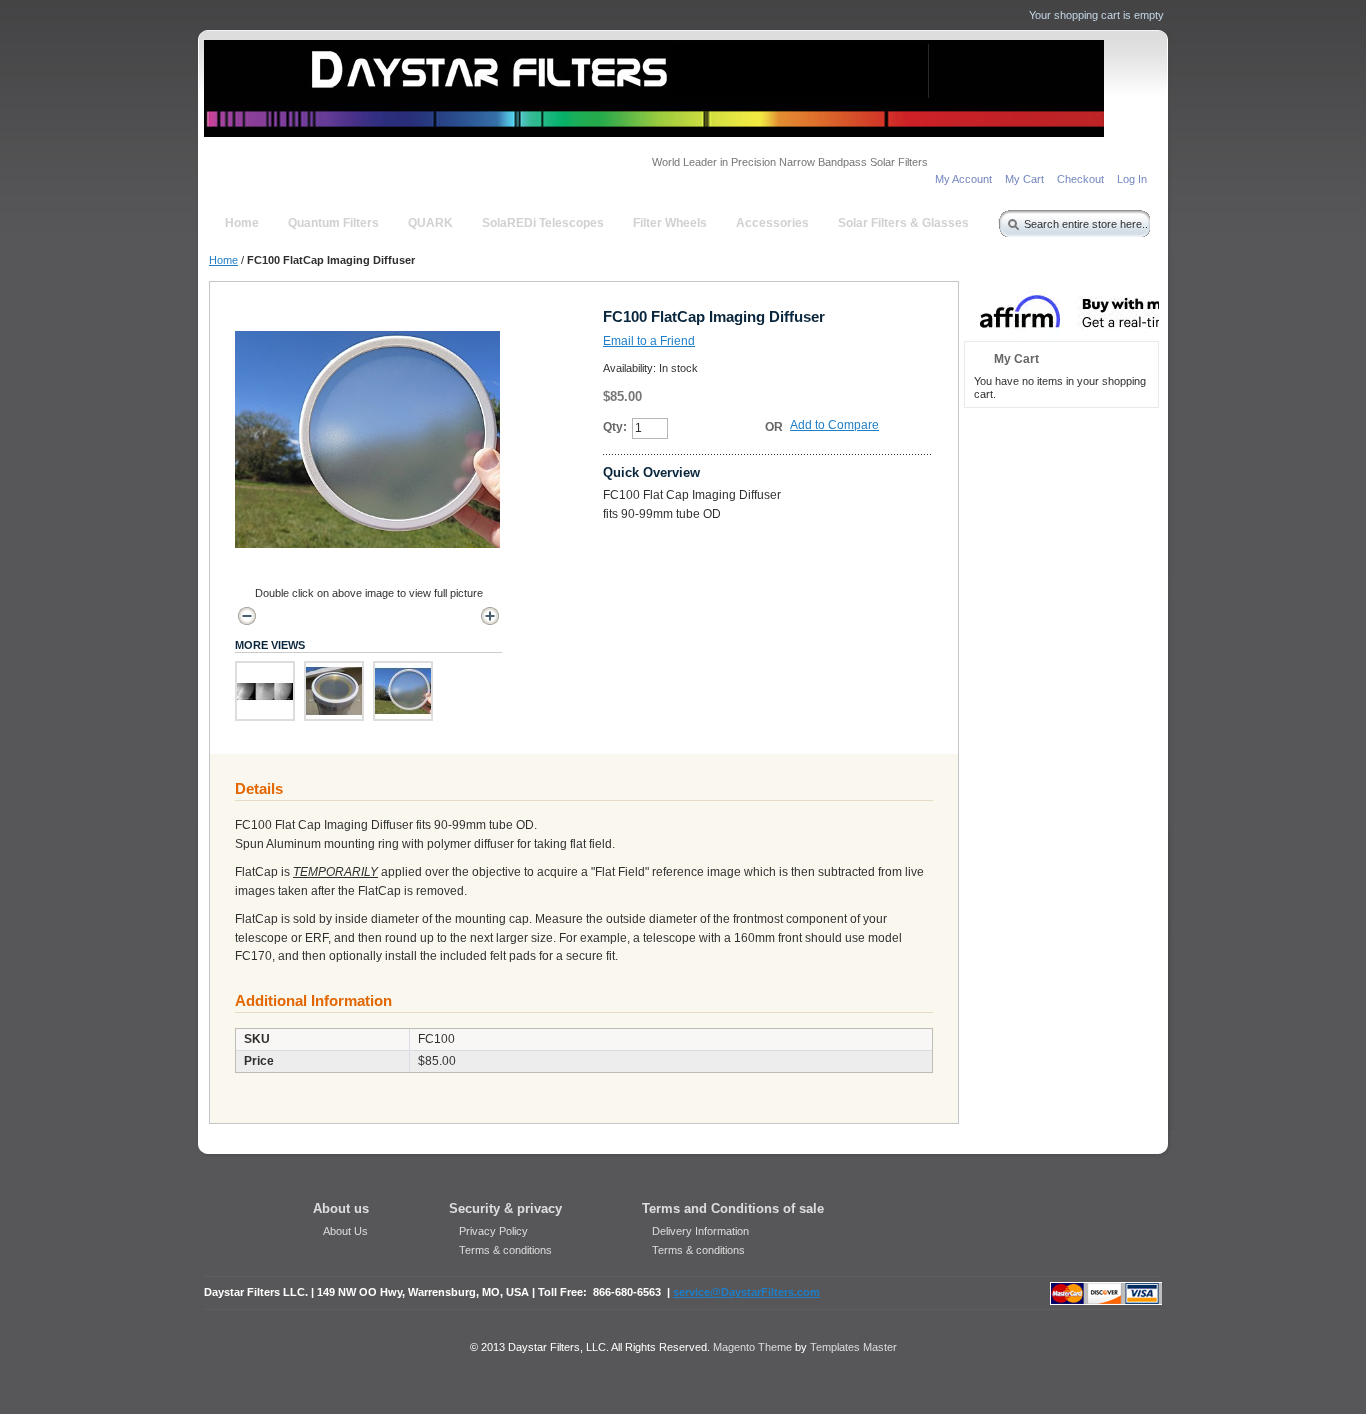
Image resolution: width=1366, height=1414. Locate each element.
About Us (345, 1231)
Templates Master (853, 1347)
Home (223, 260)
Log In (1132, 179)
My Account (963, 179)
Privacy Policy (493, 1231)
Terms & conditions (505, 1250)
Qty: (615, 427)
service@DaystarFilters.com (746, 1292)
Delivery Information (700, 1231)
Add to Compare (834, 425)
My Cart (1024, 179)
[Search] (1009, 220)
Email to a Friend (649, 341)
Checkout (1080, 179)
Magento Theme (752, 1347)
